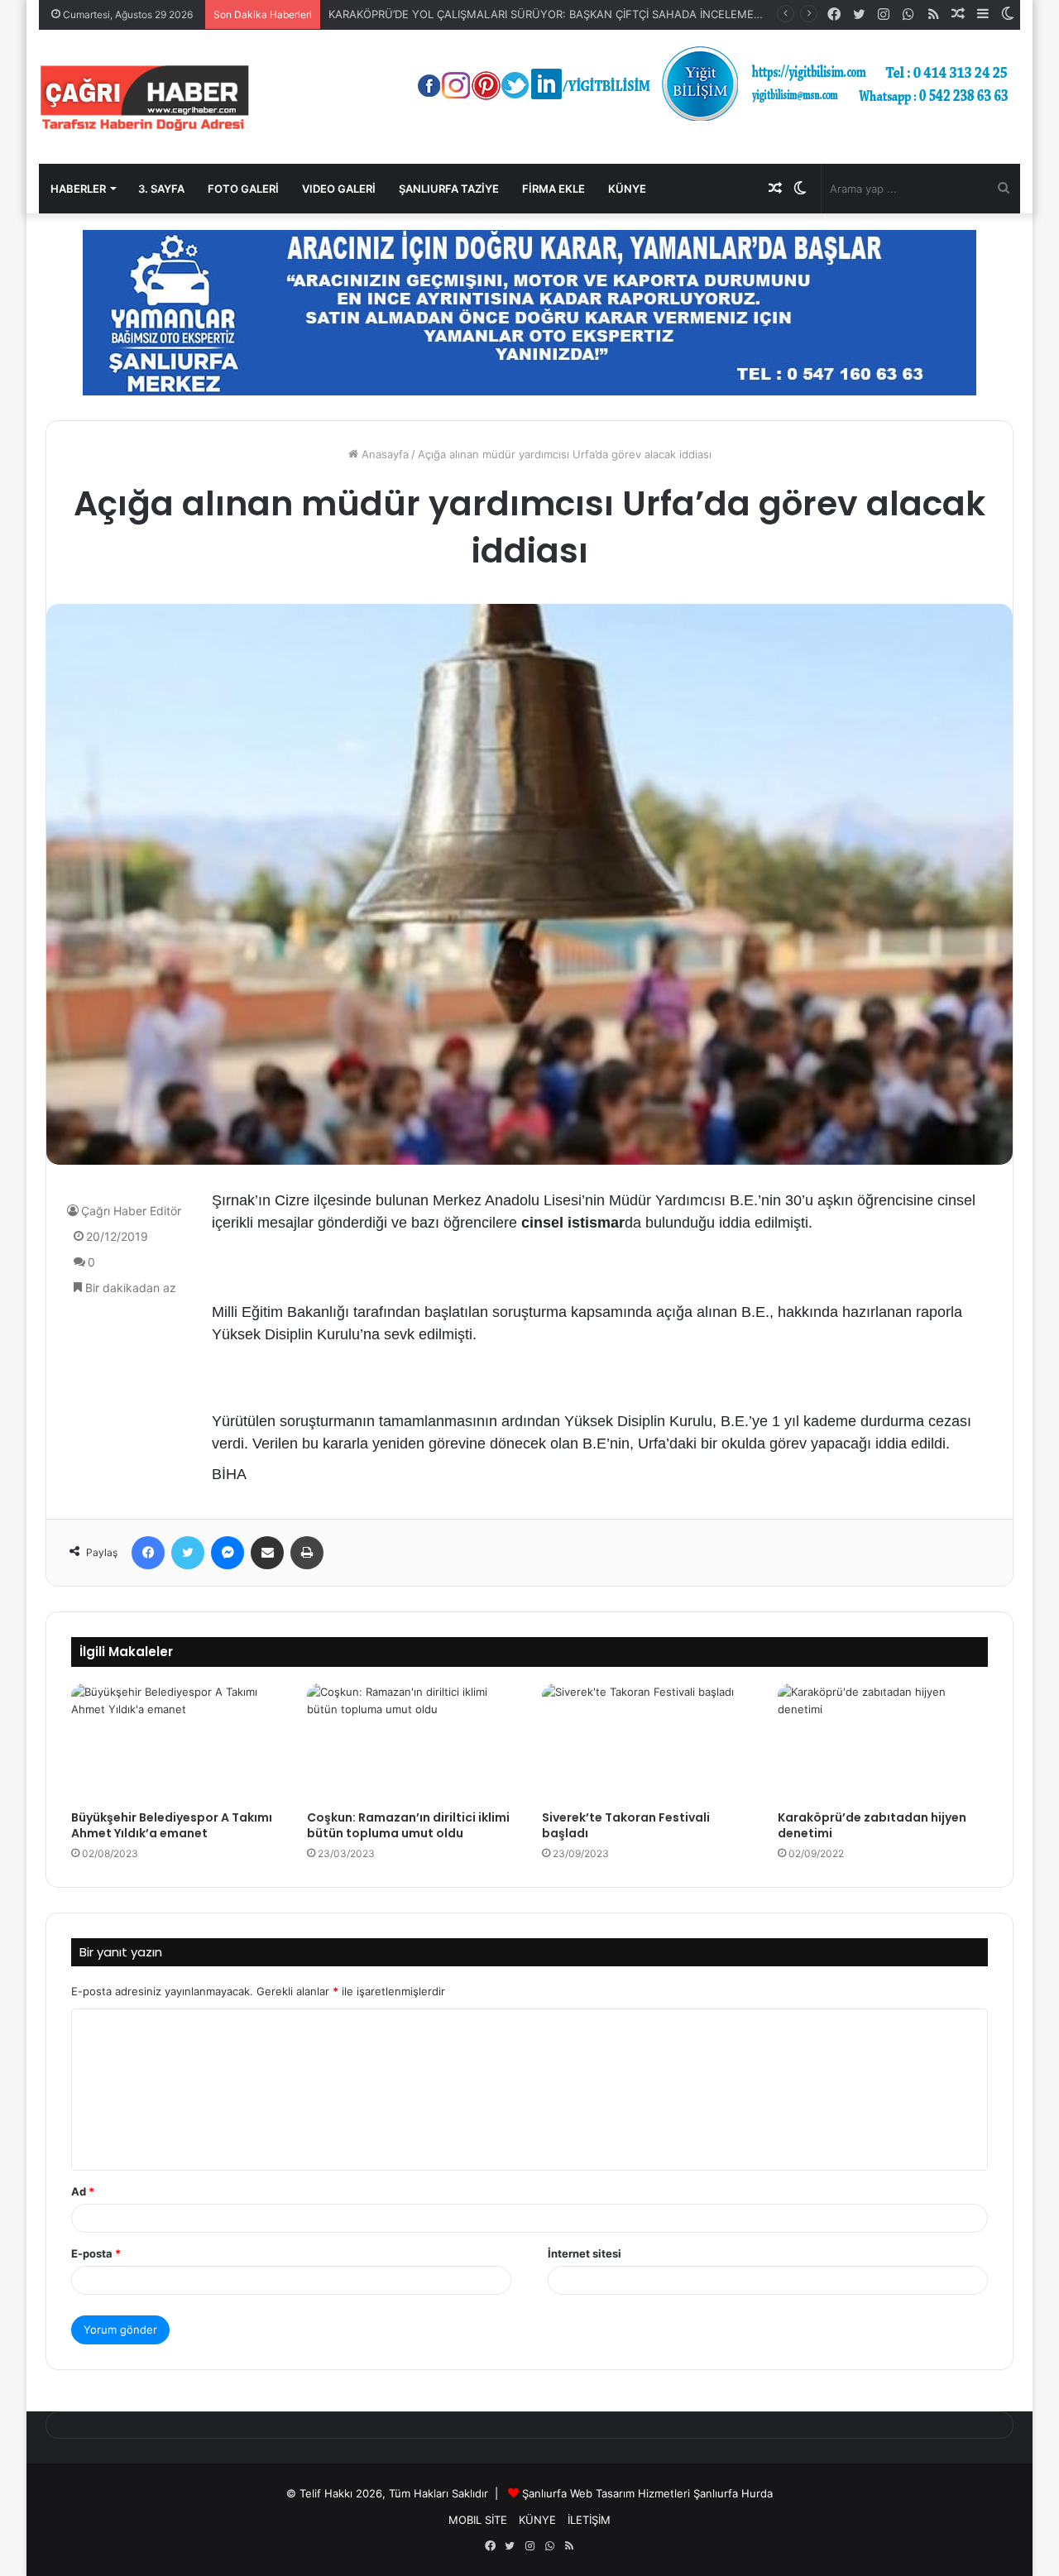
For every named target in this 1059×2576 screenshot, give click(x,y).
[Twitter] (188, 1553)
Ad (83, 2191)
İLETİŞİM (589, 2520)
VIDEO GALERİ (339, 189)
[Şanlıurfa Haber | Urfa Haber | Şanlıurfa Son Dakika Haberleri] (145, 97)
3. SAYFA (161, 189)
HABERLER (78, 189)
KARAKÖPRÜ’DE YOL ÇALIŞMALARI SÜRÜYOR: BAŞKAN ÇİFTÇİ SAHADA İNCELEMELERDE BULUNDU (586, 14)
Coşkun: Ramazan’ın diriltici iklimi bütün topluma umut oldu (408, 1825)
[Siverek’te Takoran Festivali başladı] (647, 1743)
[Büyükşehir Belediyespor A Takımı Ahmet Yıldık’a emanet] (177, 1743)
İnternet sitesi (585, 2253)
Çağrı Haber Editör (131, 1211)
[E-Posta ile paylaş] (267, 1553)
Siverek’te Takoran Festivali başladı (626, 1825)
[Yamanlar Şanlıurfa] (529, 312)
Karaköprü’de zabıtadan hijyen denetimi (872, 1825)
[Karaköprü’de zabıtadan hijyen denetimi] (883, 1743)
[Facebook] (148, 1553)
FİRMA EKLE (553, 189)
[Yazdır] (307, 1553)
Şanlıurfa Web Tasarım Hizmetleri (606, 2493)
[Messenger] (228, 1553)
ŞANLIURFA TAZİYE (449, 189)
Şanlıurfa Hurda (733, 2493)
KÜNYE (627, 189)
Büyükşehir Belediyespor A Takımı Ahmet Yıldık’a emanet (172, 1825)
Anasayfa (383, 454)
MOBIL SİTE (478, 2520)
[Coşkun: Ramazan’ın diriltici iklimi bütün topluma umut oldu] (412, 1743)
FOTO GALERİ (243, 189)
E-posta (96, 2253)
